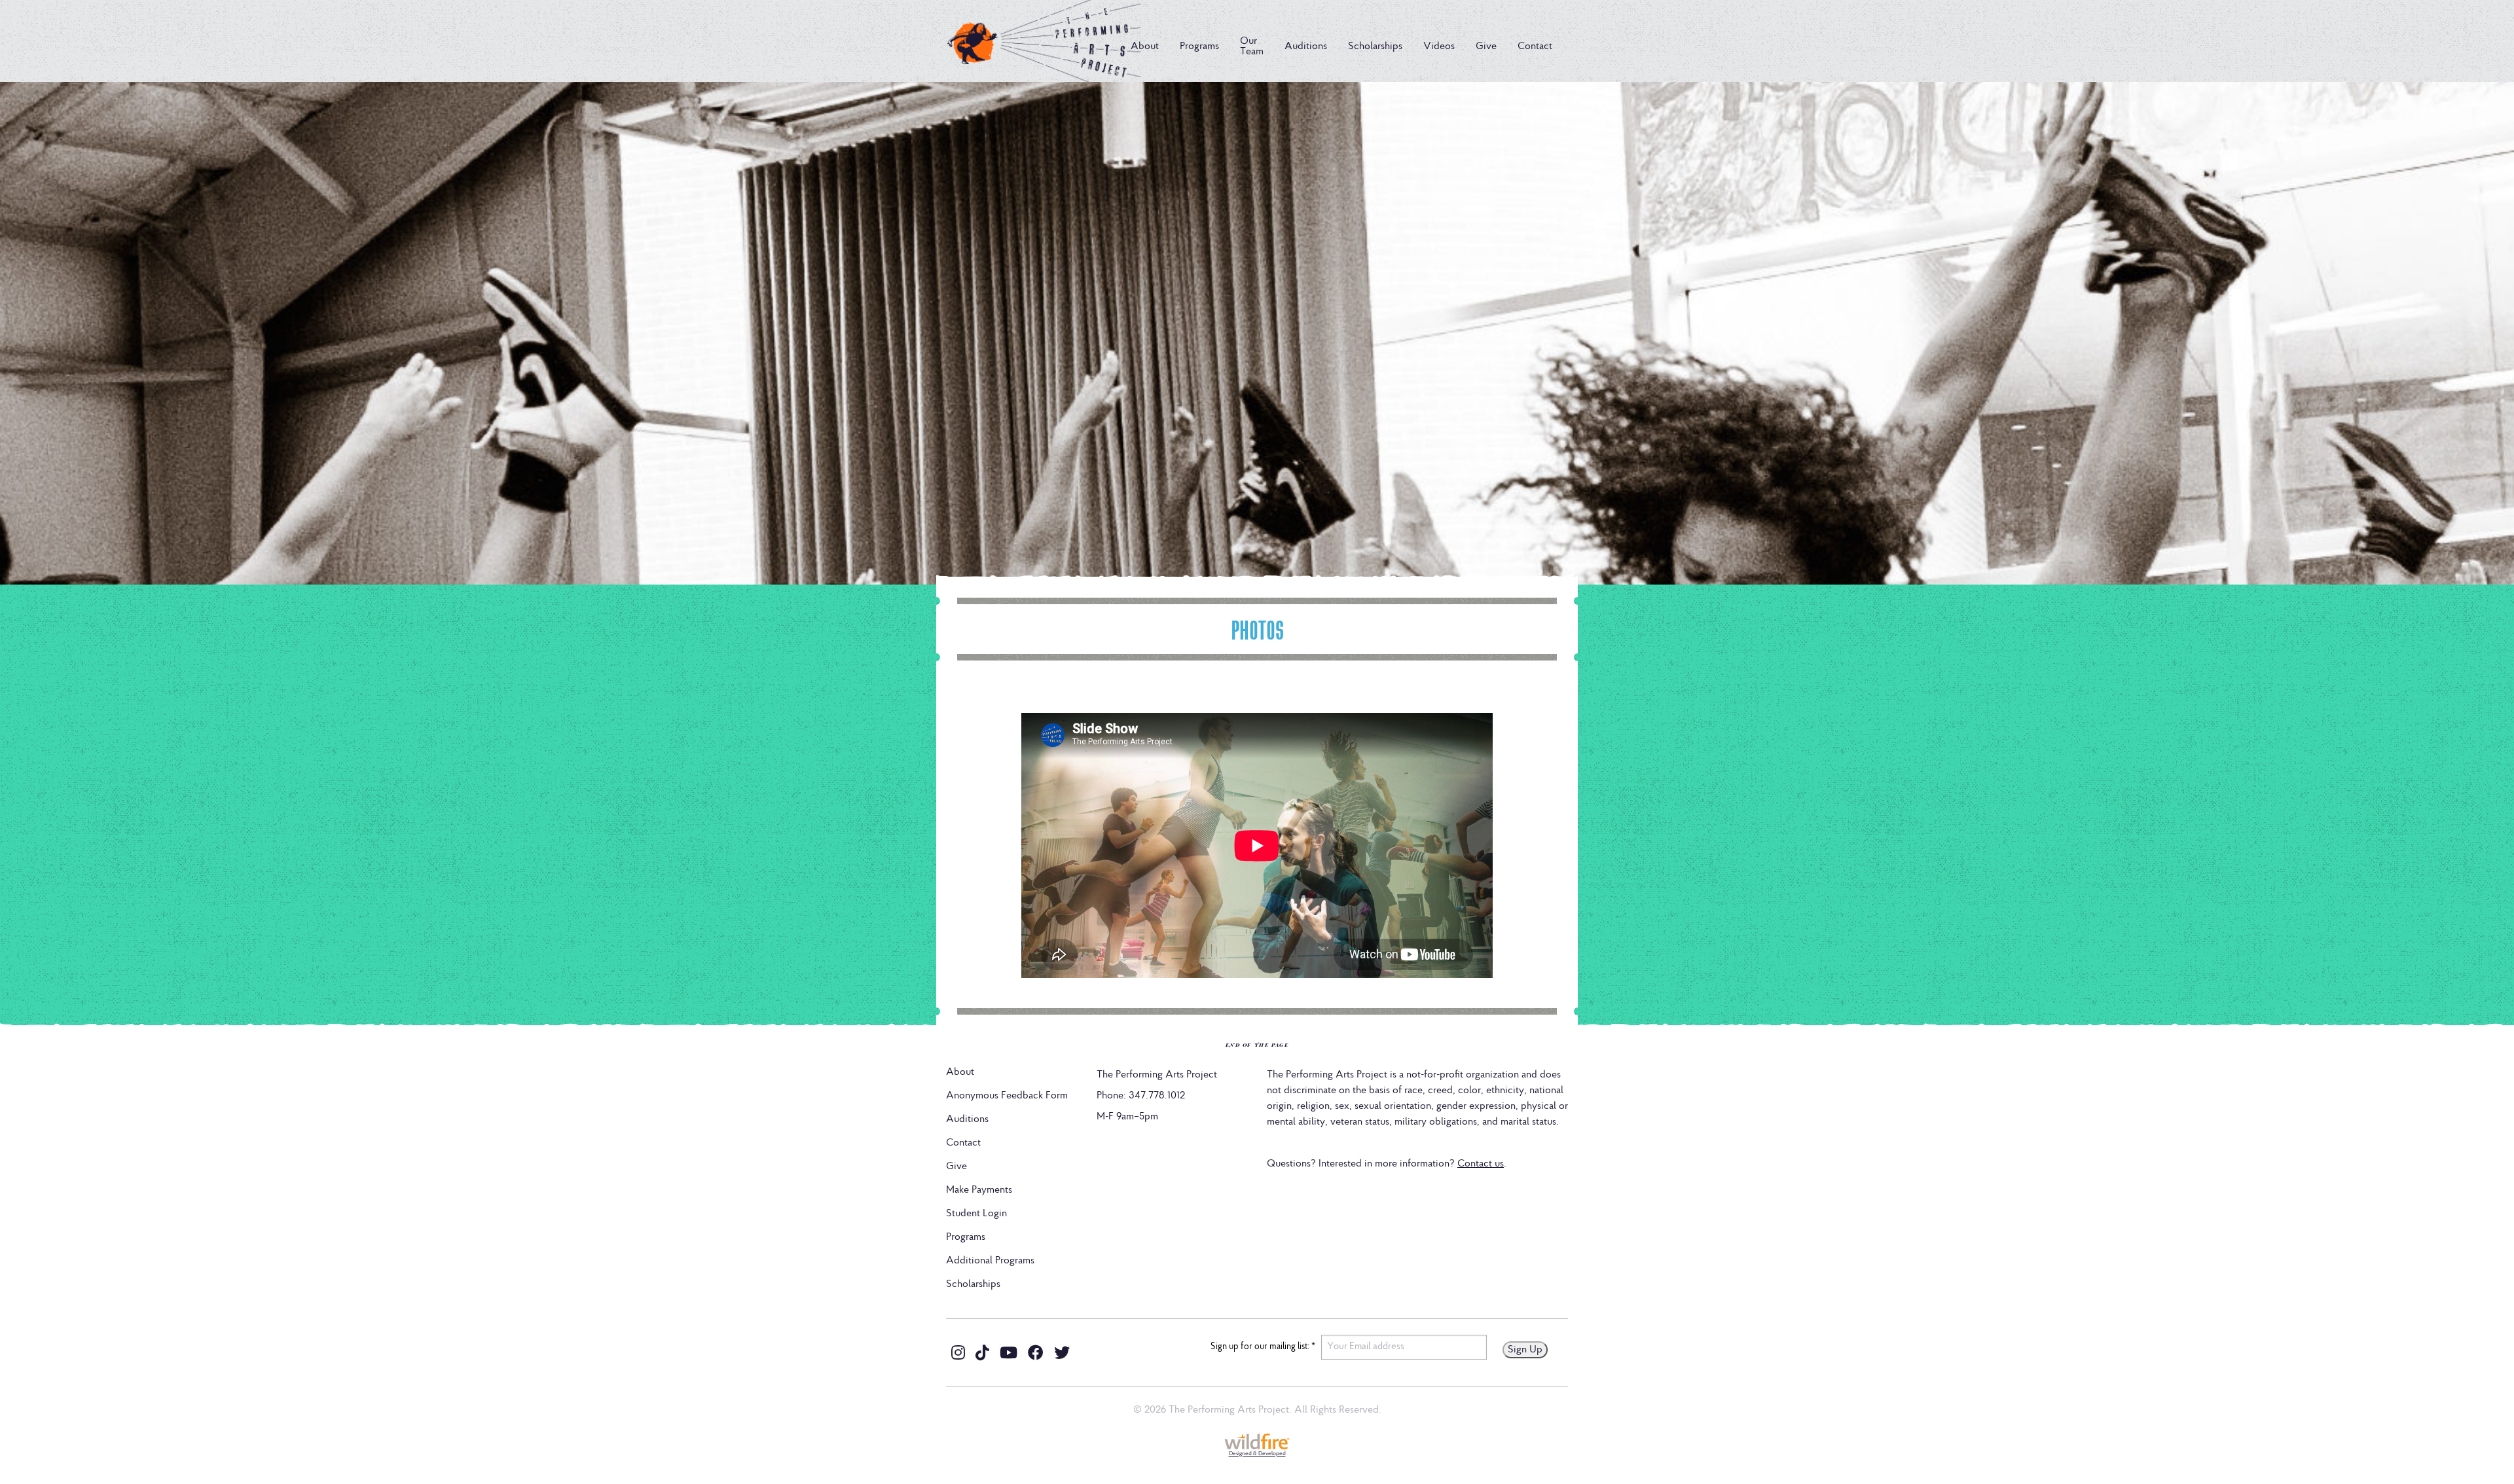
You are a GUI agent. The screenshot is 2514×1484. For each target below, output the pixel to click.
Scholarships (1375, 46)
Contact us (1481, 1164)
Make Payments (979, 1190)
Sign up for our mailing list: (1263, 1347)
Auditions (1306, 46)
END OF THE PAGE (1257, 1044)
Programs (1199, 46)
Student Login (976, 1214)
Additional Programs (990, 1261)
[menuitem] (1145, 46)
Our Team (1252, 46)
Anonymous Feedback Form (1007, 1096)
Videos (1439, 46)
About (1145, 46)
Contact (1535, 46)
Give (1486, 46)
